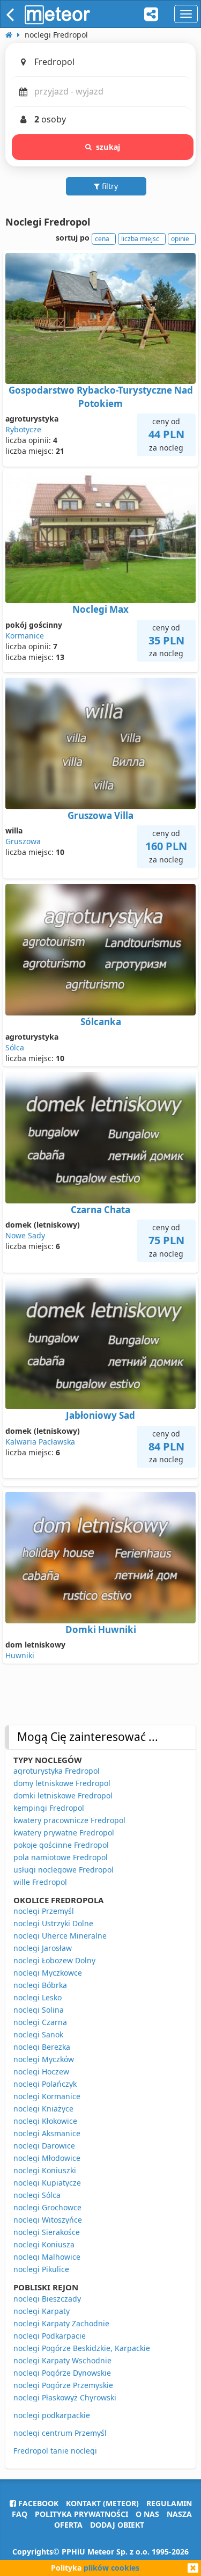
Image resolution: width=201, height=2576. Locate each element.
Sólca (15, 1047)
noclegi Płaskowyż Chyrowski (65, 2397)
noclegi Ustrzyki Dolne (53, 1923)
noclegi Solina (39, 2010)
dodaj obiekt (117, 2525)
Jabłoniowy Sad (100, 1415)
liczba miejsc (140, 239)
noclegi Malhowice (47, 2257)
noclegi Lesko (38, 1997)
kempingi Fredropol (49, 1808)
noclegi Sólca (37, 2195)
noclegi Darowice (44, 2146)
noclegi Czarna (40, 2022)
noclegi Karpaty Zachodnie (61, 2323)
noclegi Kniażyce (43, 2109)
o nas (147, 2514)
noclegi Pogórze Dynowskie (62, 2373)
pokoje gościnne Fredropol (61, 1845)
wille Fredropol (40, 1882)
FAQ (20, 2514)
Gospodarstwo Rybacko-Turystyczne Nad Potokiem (101, 397)
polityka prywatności (81, 2514)
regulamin (169, 2503)
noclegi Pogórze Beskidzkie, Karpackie (82, 2348)
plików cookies (111, 2568)
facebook (37, 2503)
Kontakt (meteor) (102, 2503)
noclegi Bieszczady (47, 2299)
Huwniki (20, 1655)
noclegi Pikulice (41, 2269)
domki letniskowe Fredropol (63, 1795)
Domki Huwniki (101, 1630)
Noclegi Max (100, 609)
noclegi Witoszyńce (48, 2220)
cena (102, 239)
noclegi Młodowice (47, 2158)
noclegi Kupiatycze (47, 2183)
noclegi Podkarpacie (50, 2336)
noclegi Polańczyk (45, 2084)
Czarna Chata (100, 1210)
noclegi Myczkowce (48, 1973)
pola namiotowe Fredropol (61, 1857)
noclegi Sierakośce (47, 2232)
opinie (180, 239)
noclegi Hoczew (41, 2071)
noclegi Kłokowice (45, 2121)
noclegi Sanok (38, 2034)
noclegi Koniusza (44, 2244)
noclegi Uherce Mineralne (60, 1936)
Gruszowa (23, 841)
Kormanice (25, 636)
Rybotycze (23, 429)
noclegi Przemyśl (44, 1911)
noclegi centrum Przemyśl (60, 2433)
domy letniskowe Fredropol (62, 1783)
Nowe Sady (25, 1235)
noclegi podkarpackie (52, 2415)
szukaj (108, 147)
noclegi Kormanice (47, 2096)
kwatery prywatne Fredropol (64, 1833)
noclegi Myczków (44, 2059)
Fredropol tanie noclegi (55, 2451)
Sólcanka (101, 1022)
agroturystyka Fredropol (57, 1771)
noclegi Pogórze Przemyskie (63, 2385)
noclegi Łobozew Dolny (54, 1960)
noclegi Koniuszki (45, 2170)
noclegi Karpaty (42, 2311)
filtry (109, 186)
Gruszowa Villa (100, 815)
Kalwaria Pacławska (40, 1442)
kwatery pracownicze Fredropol (69, 1820)
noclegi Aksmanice (47, 2133)
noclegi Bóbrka (40, 1985)
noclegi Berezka (42, 2047)
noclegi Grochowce (47, 2207)
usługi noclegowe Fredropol (64, 1870)
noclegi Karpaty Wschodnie (62, 2360)
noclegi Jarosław (43, 1948)
